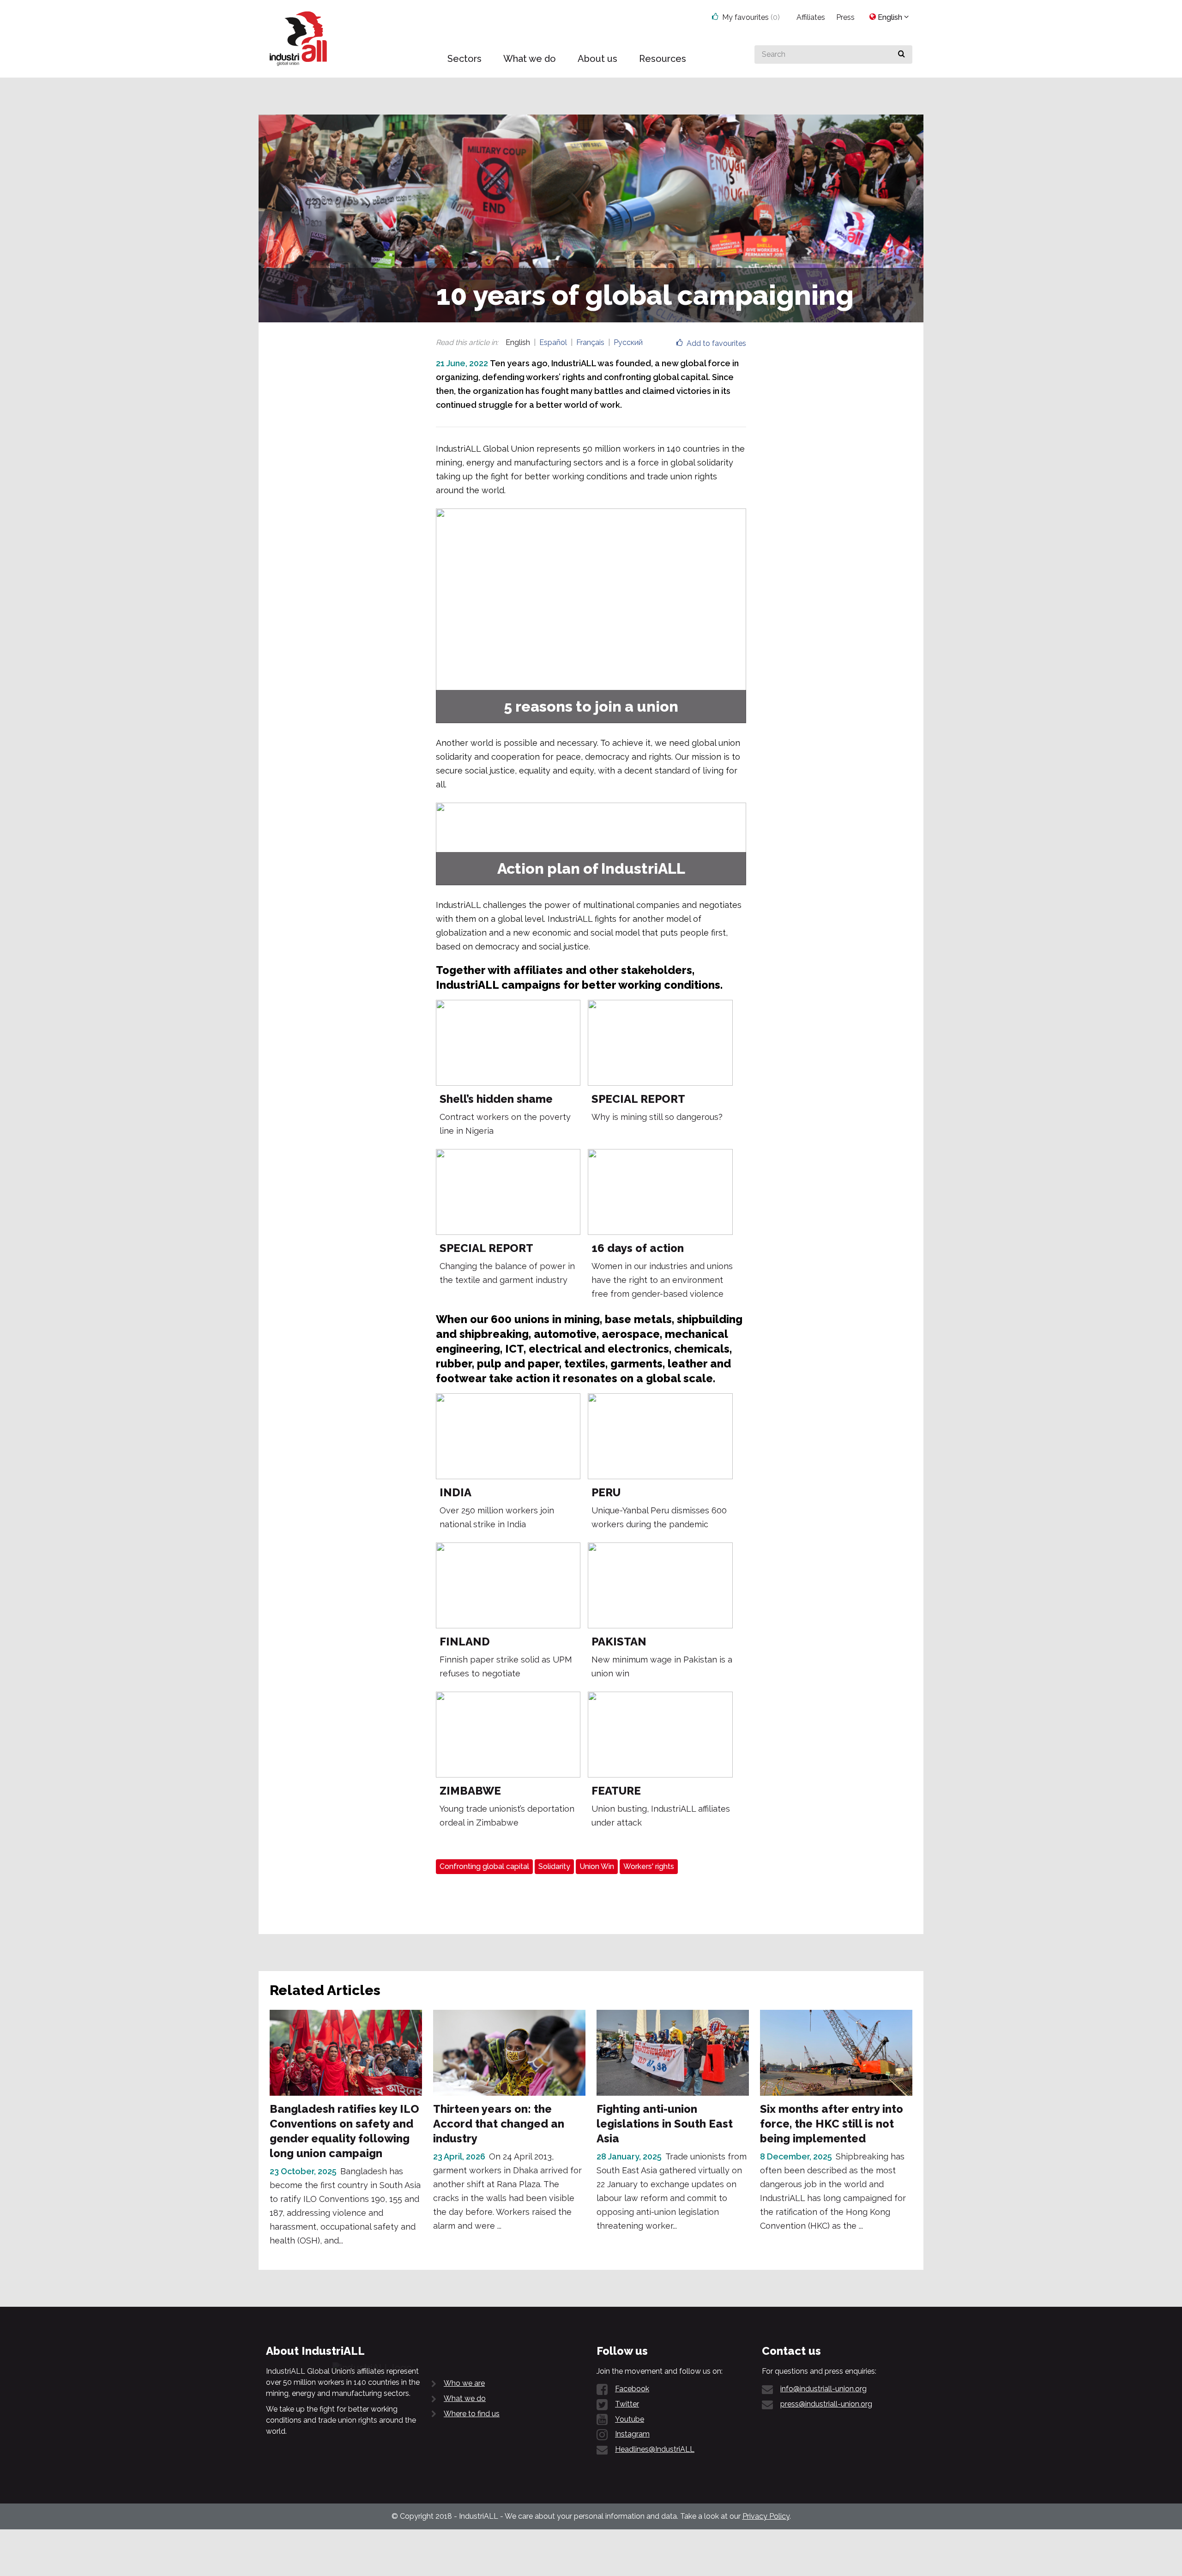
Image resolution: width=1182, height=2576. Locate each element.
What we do (465, 2398)
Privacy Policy (766, 2516)
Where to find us (472, 2414)
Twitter (627, 2404)
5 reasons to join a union (591, 706)
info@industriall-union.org (823, 2389)
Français (590, 342)
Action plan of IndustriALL (591, 868)
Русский (628, 342)
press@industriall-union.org (826, 2404)
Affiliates (811, 17)
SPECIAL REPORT (638, 1099)
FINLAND (465, 1642)
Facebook (632, 2389)
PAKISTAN (619, 1642)
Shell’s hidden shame (496, 1099)
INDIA (455, 1492)
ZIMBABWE (470, 1791)
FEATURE (616, 1791)
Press (845, 17)
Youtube (630, 2419)
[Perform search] (902, 54)
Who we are (464, 2383)
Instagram (632, 2434)
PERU (606, 1492)
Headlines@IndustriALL (655, 2449)
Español (553, 342)
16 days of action (638, 1248)
